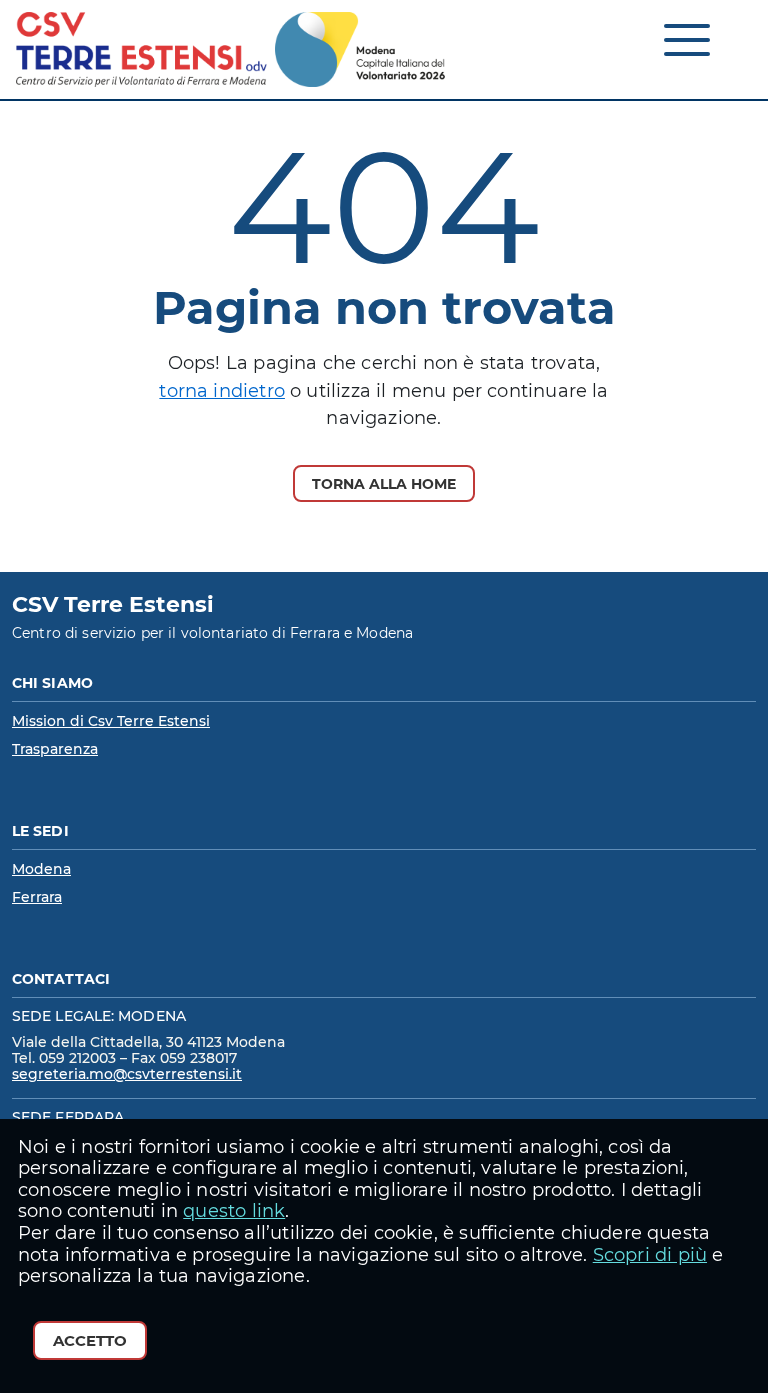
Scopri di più (650, 1255)
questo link (234, 1211)
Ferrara (37, 897)
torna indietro (222, 391)
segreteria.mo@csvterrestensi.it (127, 1074)
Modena (41, 869)
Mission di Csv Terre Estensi (111, 721)
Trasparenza (55, 749)
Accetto (90, 1340)
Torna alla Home (384, 484)
